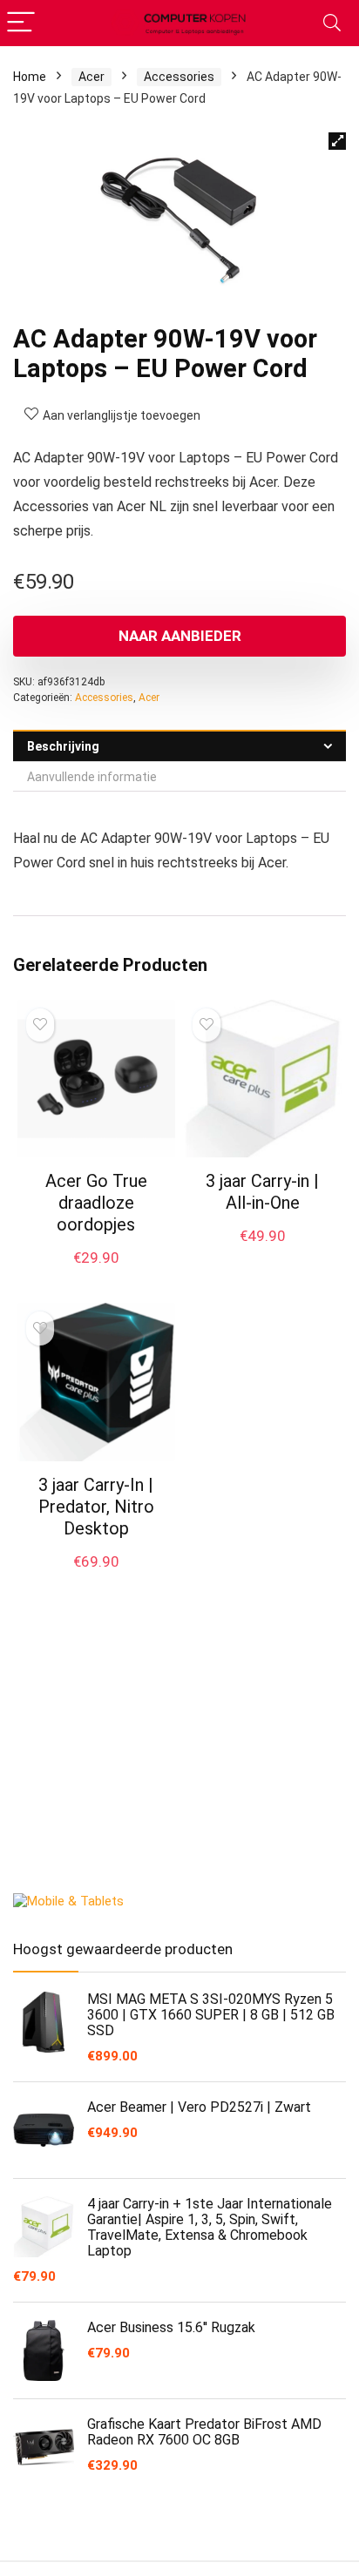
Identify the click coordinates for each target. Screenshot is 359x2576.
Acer (91, 77)
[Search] (332, 23)
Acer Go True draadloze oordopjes (96, 1203)
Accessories (179, 77)
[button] (337, 141)
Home (30, 77)
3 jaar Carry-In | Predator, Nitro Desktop (96, 1507)
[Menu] (21, 23)
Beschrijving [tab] (63, 746)
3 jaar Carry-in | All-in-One (262, 1192)
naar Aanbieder (180, 636)
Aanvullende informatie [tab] (92, 777)
